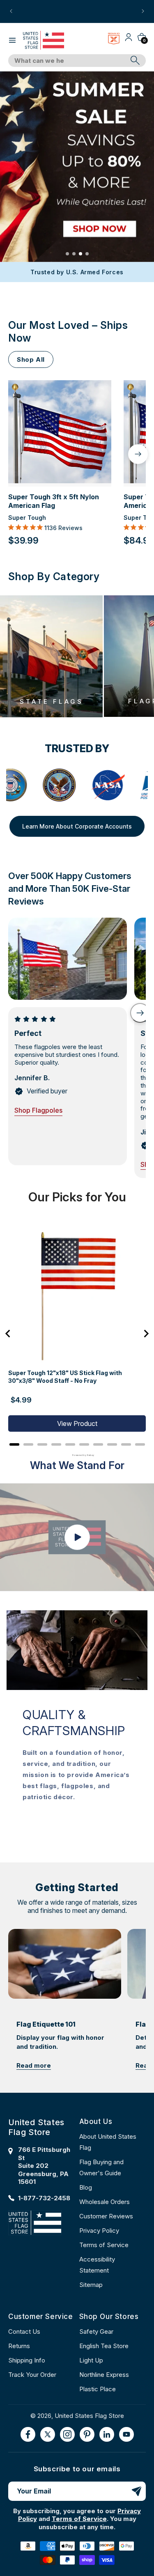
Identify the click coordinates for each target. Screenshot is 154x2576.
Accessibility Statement (97, 2265)
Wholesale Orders (105, 2202)
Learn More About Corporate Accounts (77, 826)
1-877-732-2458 (44, 2198)
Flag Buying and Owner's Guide (101, 2167)
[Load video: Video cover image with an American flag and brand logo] (77, 1537)
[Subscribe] (136, 2491)
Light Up (91, 2360)
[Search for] (135, 60)
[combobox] (68, 61)
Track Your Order (32, 2375)
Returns (19, 2346)
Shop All (31, 359)
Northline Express (104, 2375)
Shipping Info (27, 2360)
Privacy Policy (99, 2230)
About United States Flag (108, 2142)
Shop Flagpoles (38, 1110)
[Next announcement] (143, 11)
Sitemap (91, 2285)
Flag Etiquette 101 (46, 2024)
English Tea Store (104, 2346)
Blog (86, 2187)
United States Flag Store (89, 2416)
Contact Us (24, 2331)
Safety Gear (96, 2331)
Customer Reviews (106, 2216)
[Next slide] (140, 1013)
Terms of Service (104, 2245)
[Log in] (129, 40)
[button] (12, 40)
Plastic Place (98, 2389)
